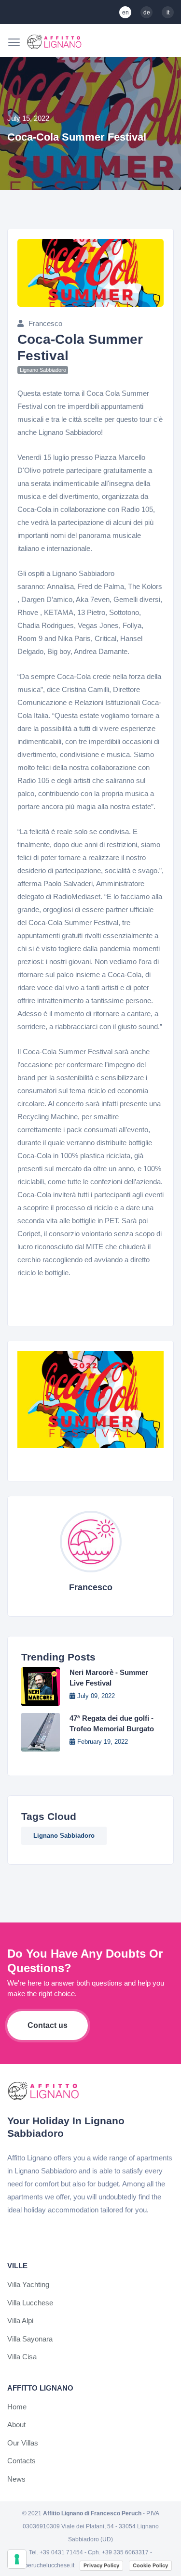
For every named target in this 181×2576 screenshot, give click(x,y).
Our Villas (23, 2443)
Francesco (45, 323)
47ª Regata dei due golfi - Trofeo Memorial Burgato (112, 1723)
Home (17, 2407)
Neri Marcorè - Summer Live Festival (109, 1678)
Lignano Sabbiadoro (64, 1836)
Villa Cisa (22, 2357)
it (168, 13)
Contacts (21, 2461)
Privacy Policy (101, 2565)
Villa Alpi (20, 2321)
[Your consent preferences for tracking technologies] (17, 2559)
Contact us (48, 2025)
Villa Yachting (28, 2284)
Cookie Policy (150, 2565)
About (16, 2425)
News (16, 2479)
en (125, 13)
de (147, 13)
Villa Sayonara (30, 2339)
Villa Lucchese (30, 2303)
